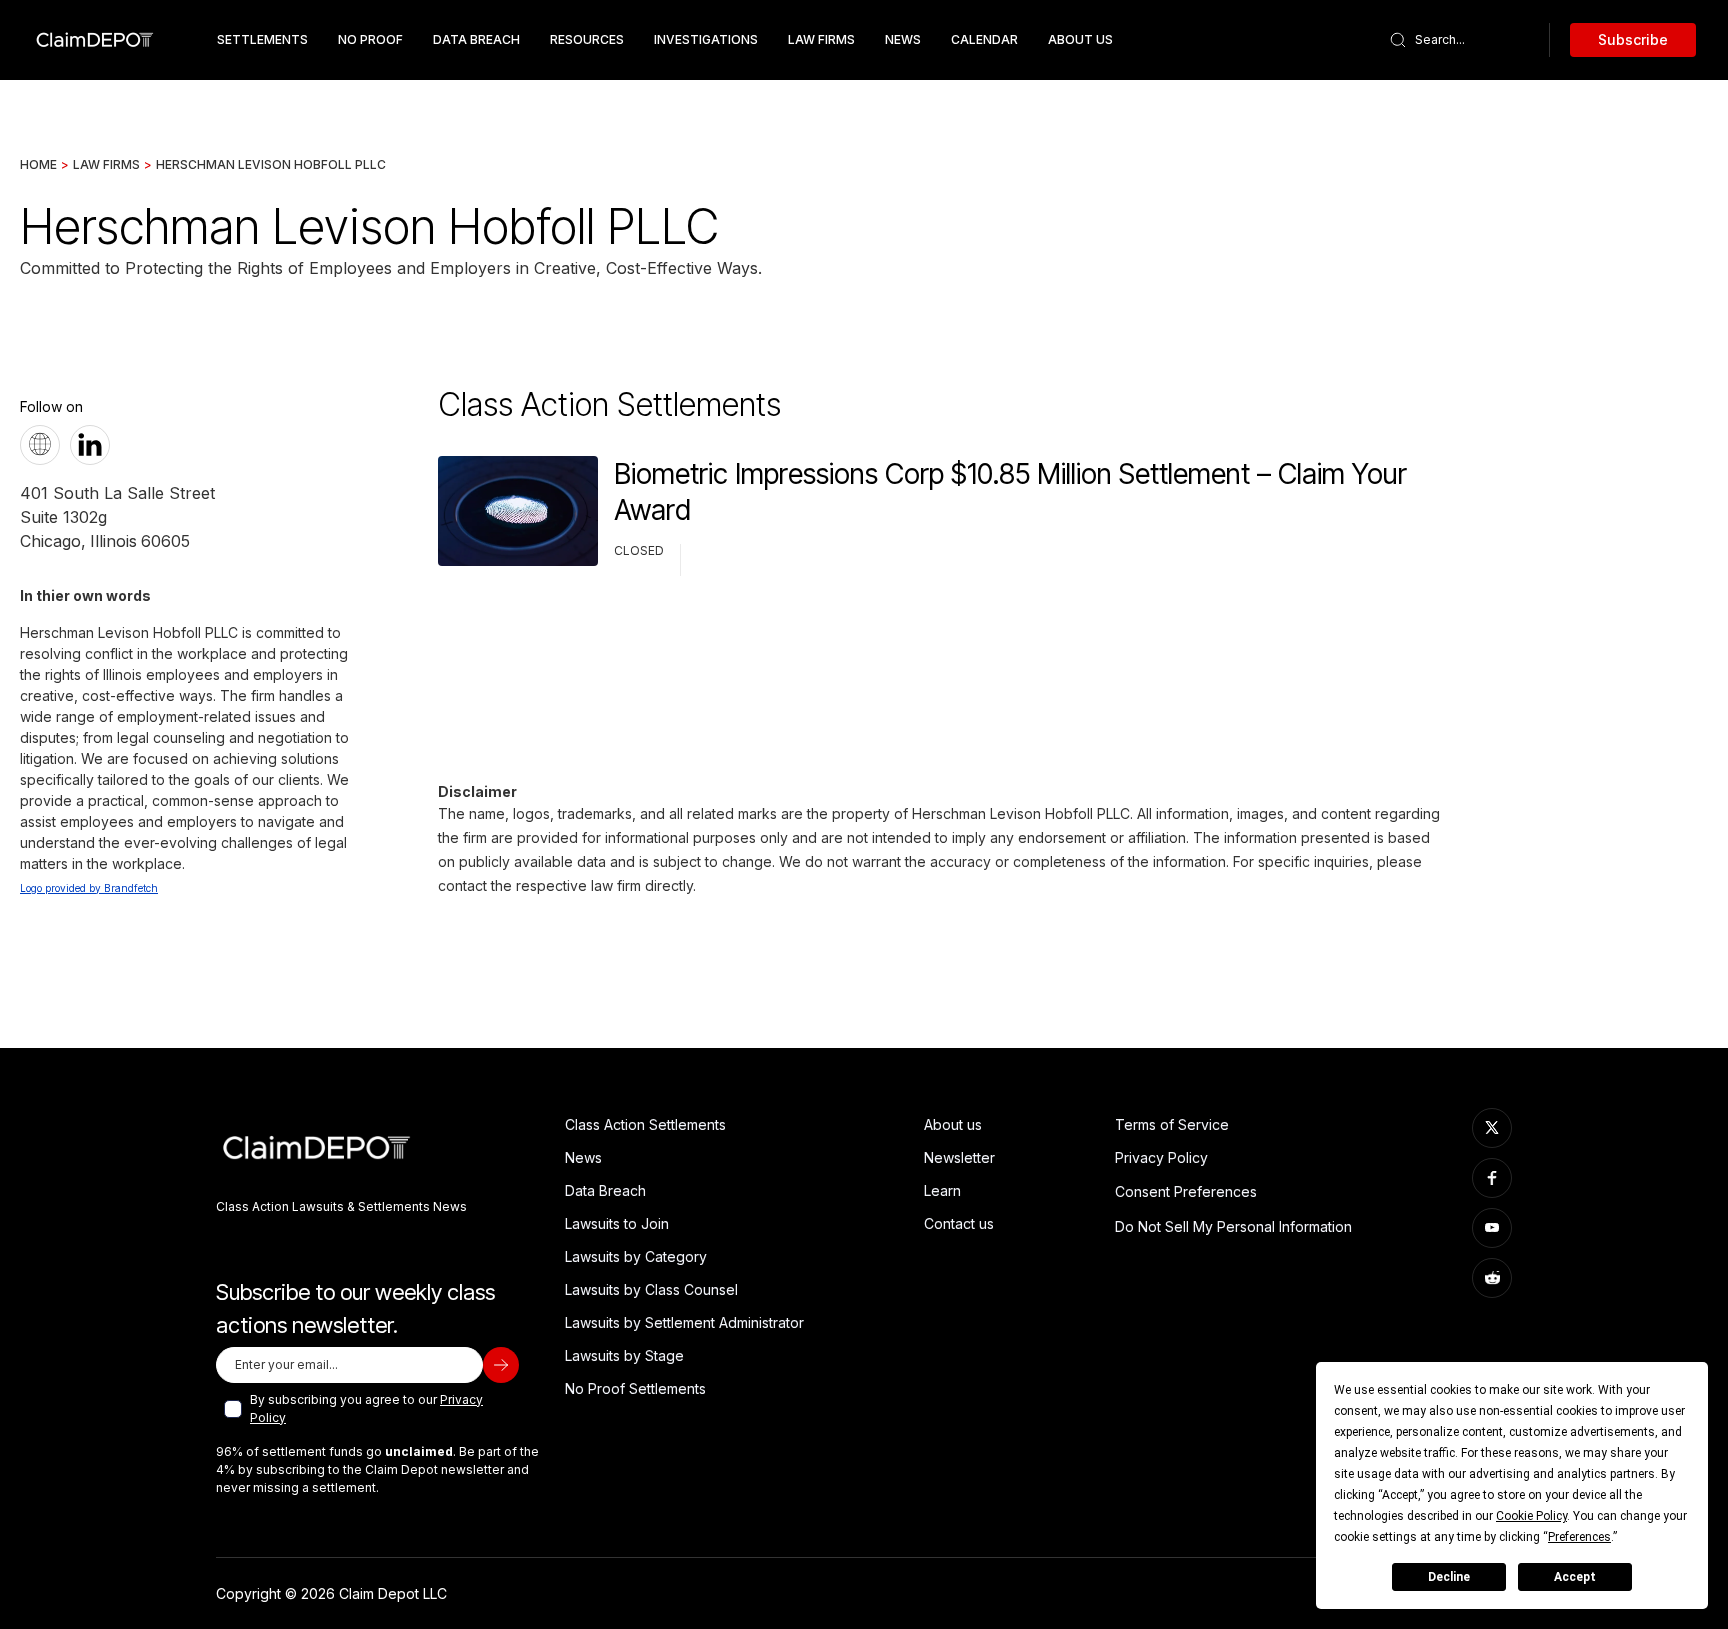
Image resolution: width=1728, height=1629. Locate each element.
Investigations (706, 39)
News (903, 39)
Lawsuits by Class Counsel (651, 1289)
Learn (942, 1190)
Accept (1575, 1577)
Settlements (262, 39)
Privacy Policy (1161, 1157)
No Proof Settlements (635, 1388)
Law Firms (821, 39)
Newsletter (959, 1157)
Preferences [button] (1579, 1537)
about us (1080, 39)
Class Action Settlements (645, 1124)
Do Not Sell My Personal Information (1233, 1226)
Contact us (959, 1223)
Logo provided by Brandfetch (89, 888)
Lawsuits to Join (617, 1223)
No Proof (370, 39)
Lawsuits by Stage (624, 1355)
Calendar (984, 39)
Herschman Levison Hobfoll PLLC (271, 164)
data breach (476, 39)
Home (38, 164)
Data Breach (605, 1190)
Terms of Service (1172, 1124)
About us (953, 1124)
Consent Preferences (1186, 1191)
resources (587, 39)
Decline (1449, 1577)
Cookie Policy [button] (1531, 1516)
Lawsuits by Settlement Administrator (684, 1322)
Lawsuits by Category (636, 1256)
